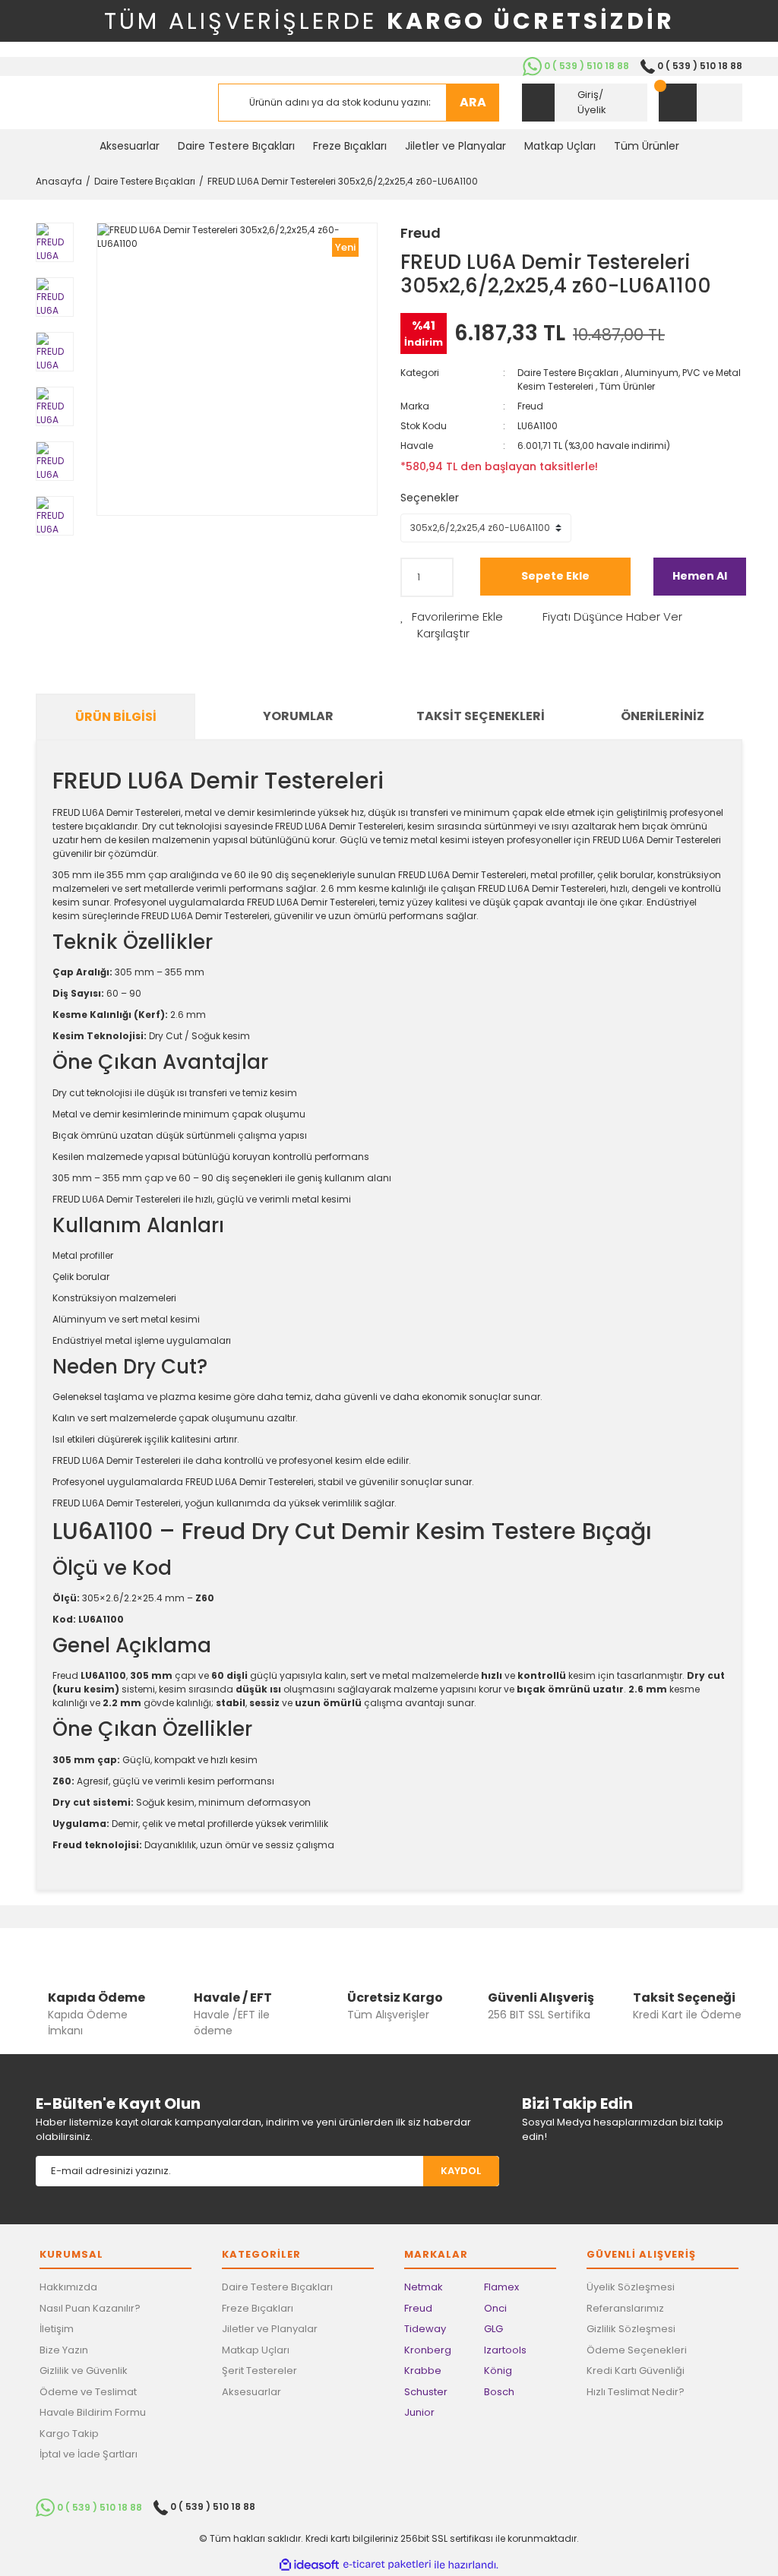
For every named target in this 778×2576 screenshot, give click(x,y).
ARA (473, 102)
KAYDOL (461, 2171)
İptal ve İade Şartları (89, 2454)
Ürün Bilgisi (116, 717)
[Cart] (701, 103)
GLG (493, 2329)
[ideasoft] (309, 2565)
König (498, 2371)
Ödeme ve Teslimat (88, 2392)
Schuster (426, 2392)
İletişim (57, 2329)
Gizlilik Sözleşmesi (631, 2329)
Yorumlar (298, 716)
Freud (421, 233)
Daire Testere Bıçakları (568, 373)
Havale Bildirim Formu (93, 2412)
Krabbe (423, 2371)
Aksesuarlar (251, 2392)
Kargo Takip (69, 2434)
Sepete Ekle (555, 576)
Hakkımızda (68, 2287)
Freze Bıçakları (258, 2308)
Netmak (424, 2287)
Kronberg (428, 2350)
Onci (495, 2308)
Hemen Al (700, 576)
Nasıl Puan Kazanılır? (90, 2308)
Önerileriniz (663, 716)
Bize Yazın (64, 2350)
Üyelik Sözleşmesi (631, 2287)
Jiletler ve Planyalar (270, 2329)
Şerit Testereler (259, 2371)
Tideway (425, 2329)
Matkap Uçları (256, 2350)
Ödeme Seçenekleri (637, 2350)
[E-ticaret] (387, 2565)
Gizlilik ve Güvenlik (84, 2371)
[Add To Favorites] (452, 617)
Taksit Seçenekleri (481, 716)
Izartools (505, 2350)
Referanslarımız (625, 2308)
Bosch (499, 2392)
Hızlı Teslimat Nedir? (636, 2392)
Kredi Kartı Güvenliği (636, 2371)
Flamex (501, 2287)
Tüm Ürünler (627, 386)
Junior (419, 2412)
